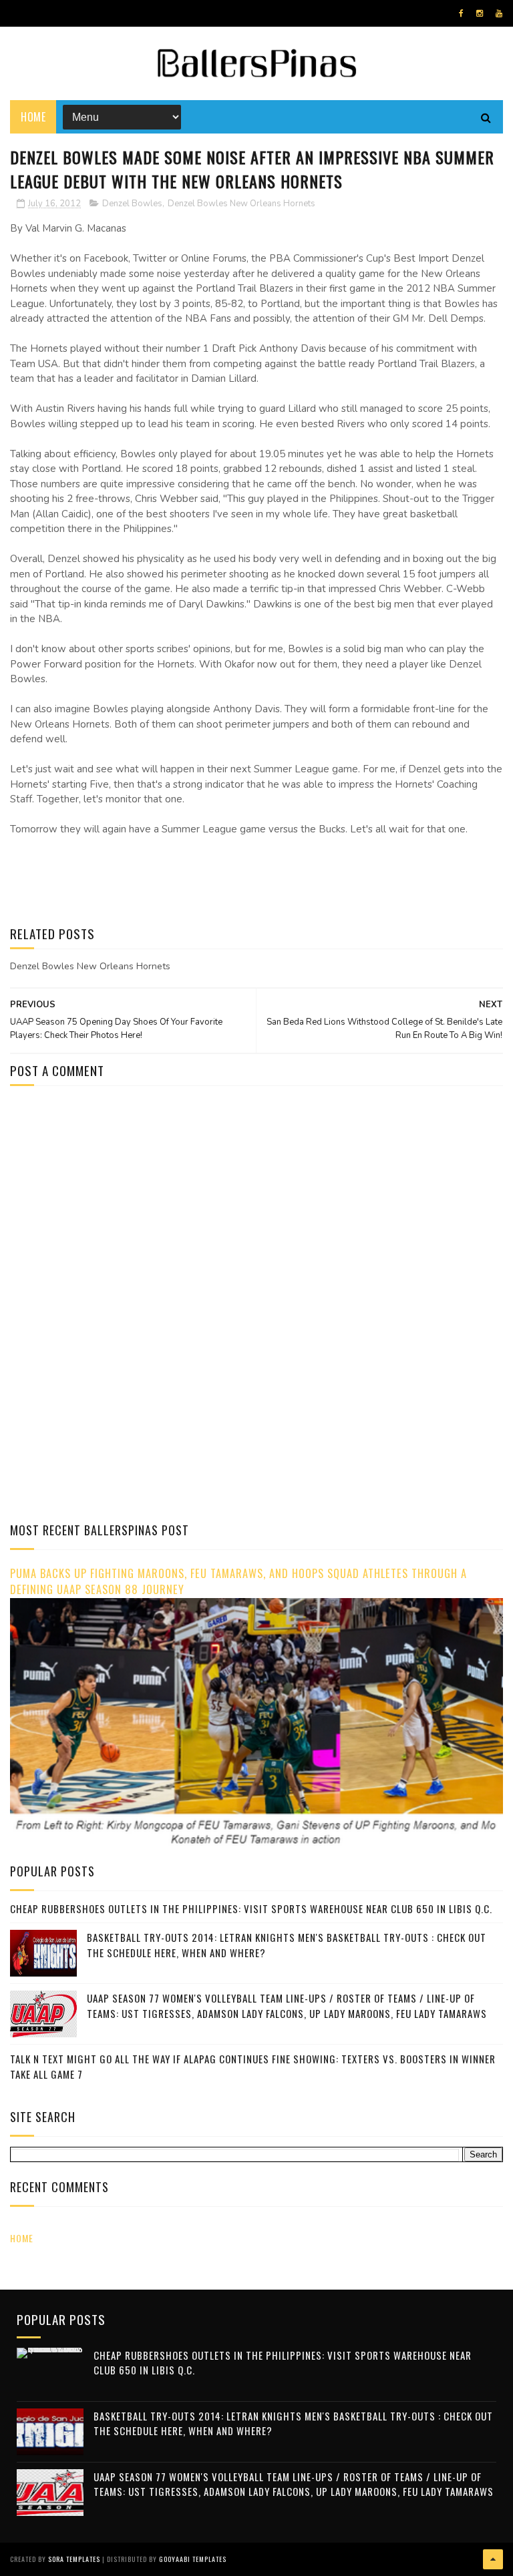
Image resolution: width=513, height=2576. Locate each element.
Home (33, 117)
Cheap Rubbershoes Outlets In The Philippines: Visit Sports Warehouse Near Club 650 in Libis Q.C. (251, 1908)
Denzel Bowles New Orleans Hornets (241, 204)
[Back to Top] (493, 2559)
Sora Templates (74, 2559)
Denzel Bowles (132, 204)
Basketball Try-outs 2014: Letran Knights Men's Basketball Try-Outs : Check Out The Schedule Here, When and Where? (293, 2423)
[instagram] (480, 13)
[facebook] (461, 13)
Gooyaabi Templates (193, 2559)
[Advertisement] (122, 1209)
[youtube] (499, 13)
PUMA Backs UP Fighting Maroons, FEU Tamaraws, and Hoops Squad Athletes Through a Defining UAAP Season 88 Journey (238, 1581)
